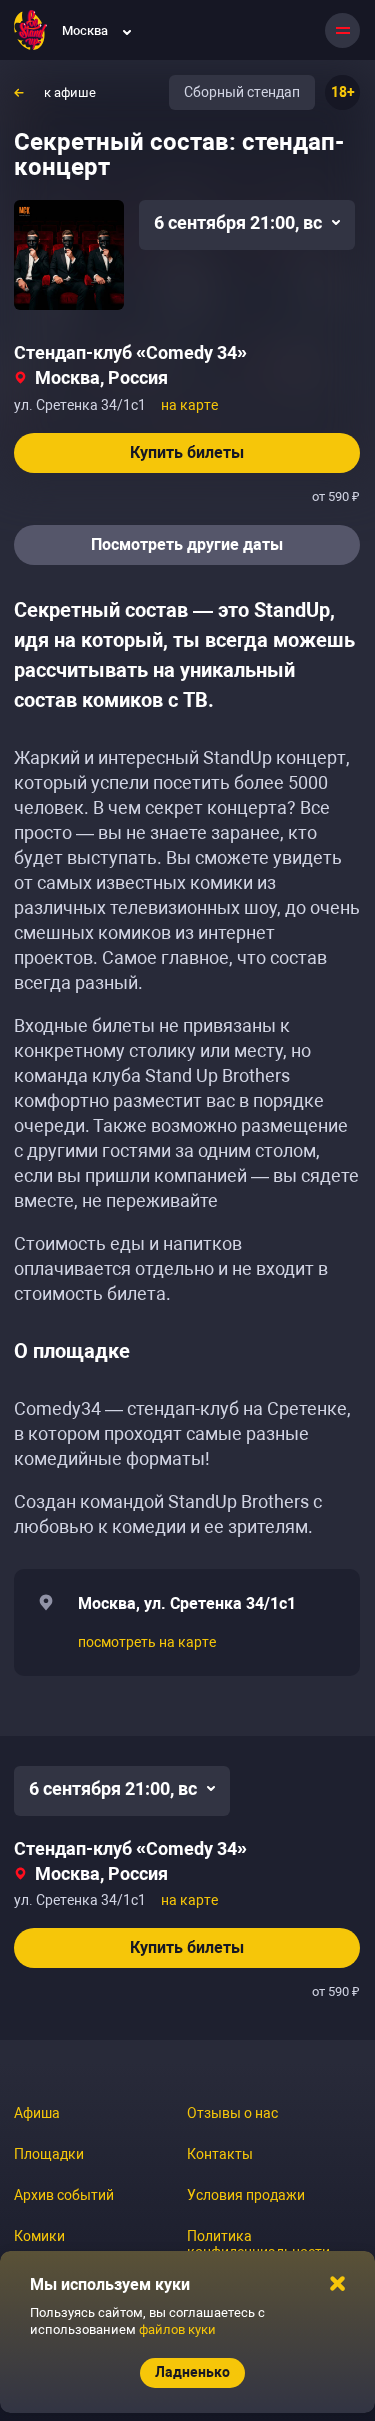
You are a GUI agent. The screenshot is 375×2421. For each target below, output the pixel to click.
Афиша (37, 2113)
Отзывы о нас (232, 2113)
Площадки (49, 2154)
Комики (39, 2236)
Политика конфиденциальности (258, 2244)
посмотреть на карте (147, 1642)
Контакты (220, 2154)
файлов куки (177, 2329)
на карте (189, 405)
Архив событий (64, 2195)
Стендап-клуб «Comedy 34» (130, 352)
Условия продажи (246, 2195)
